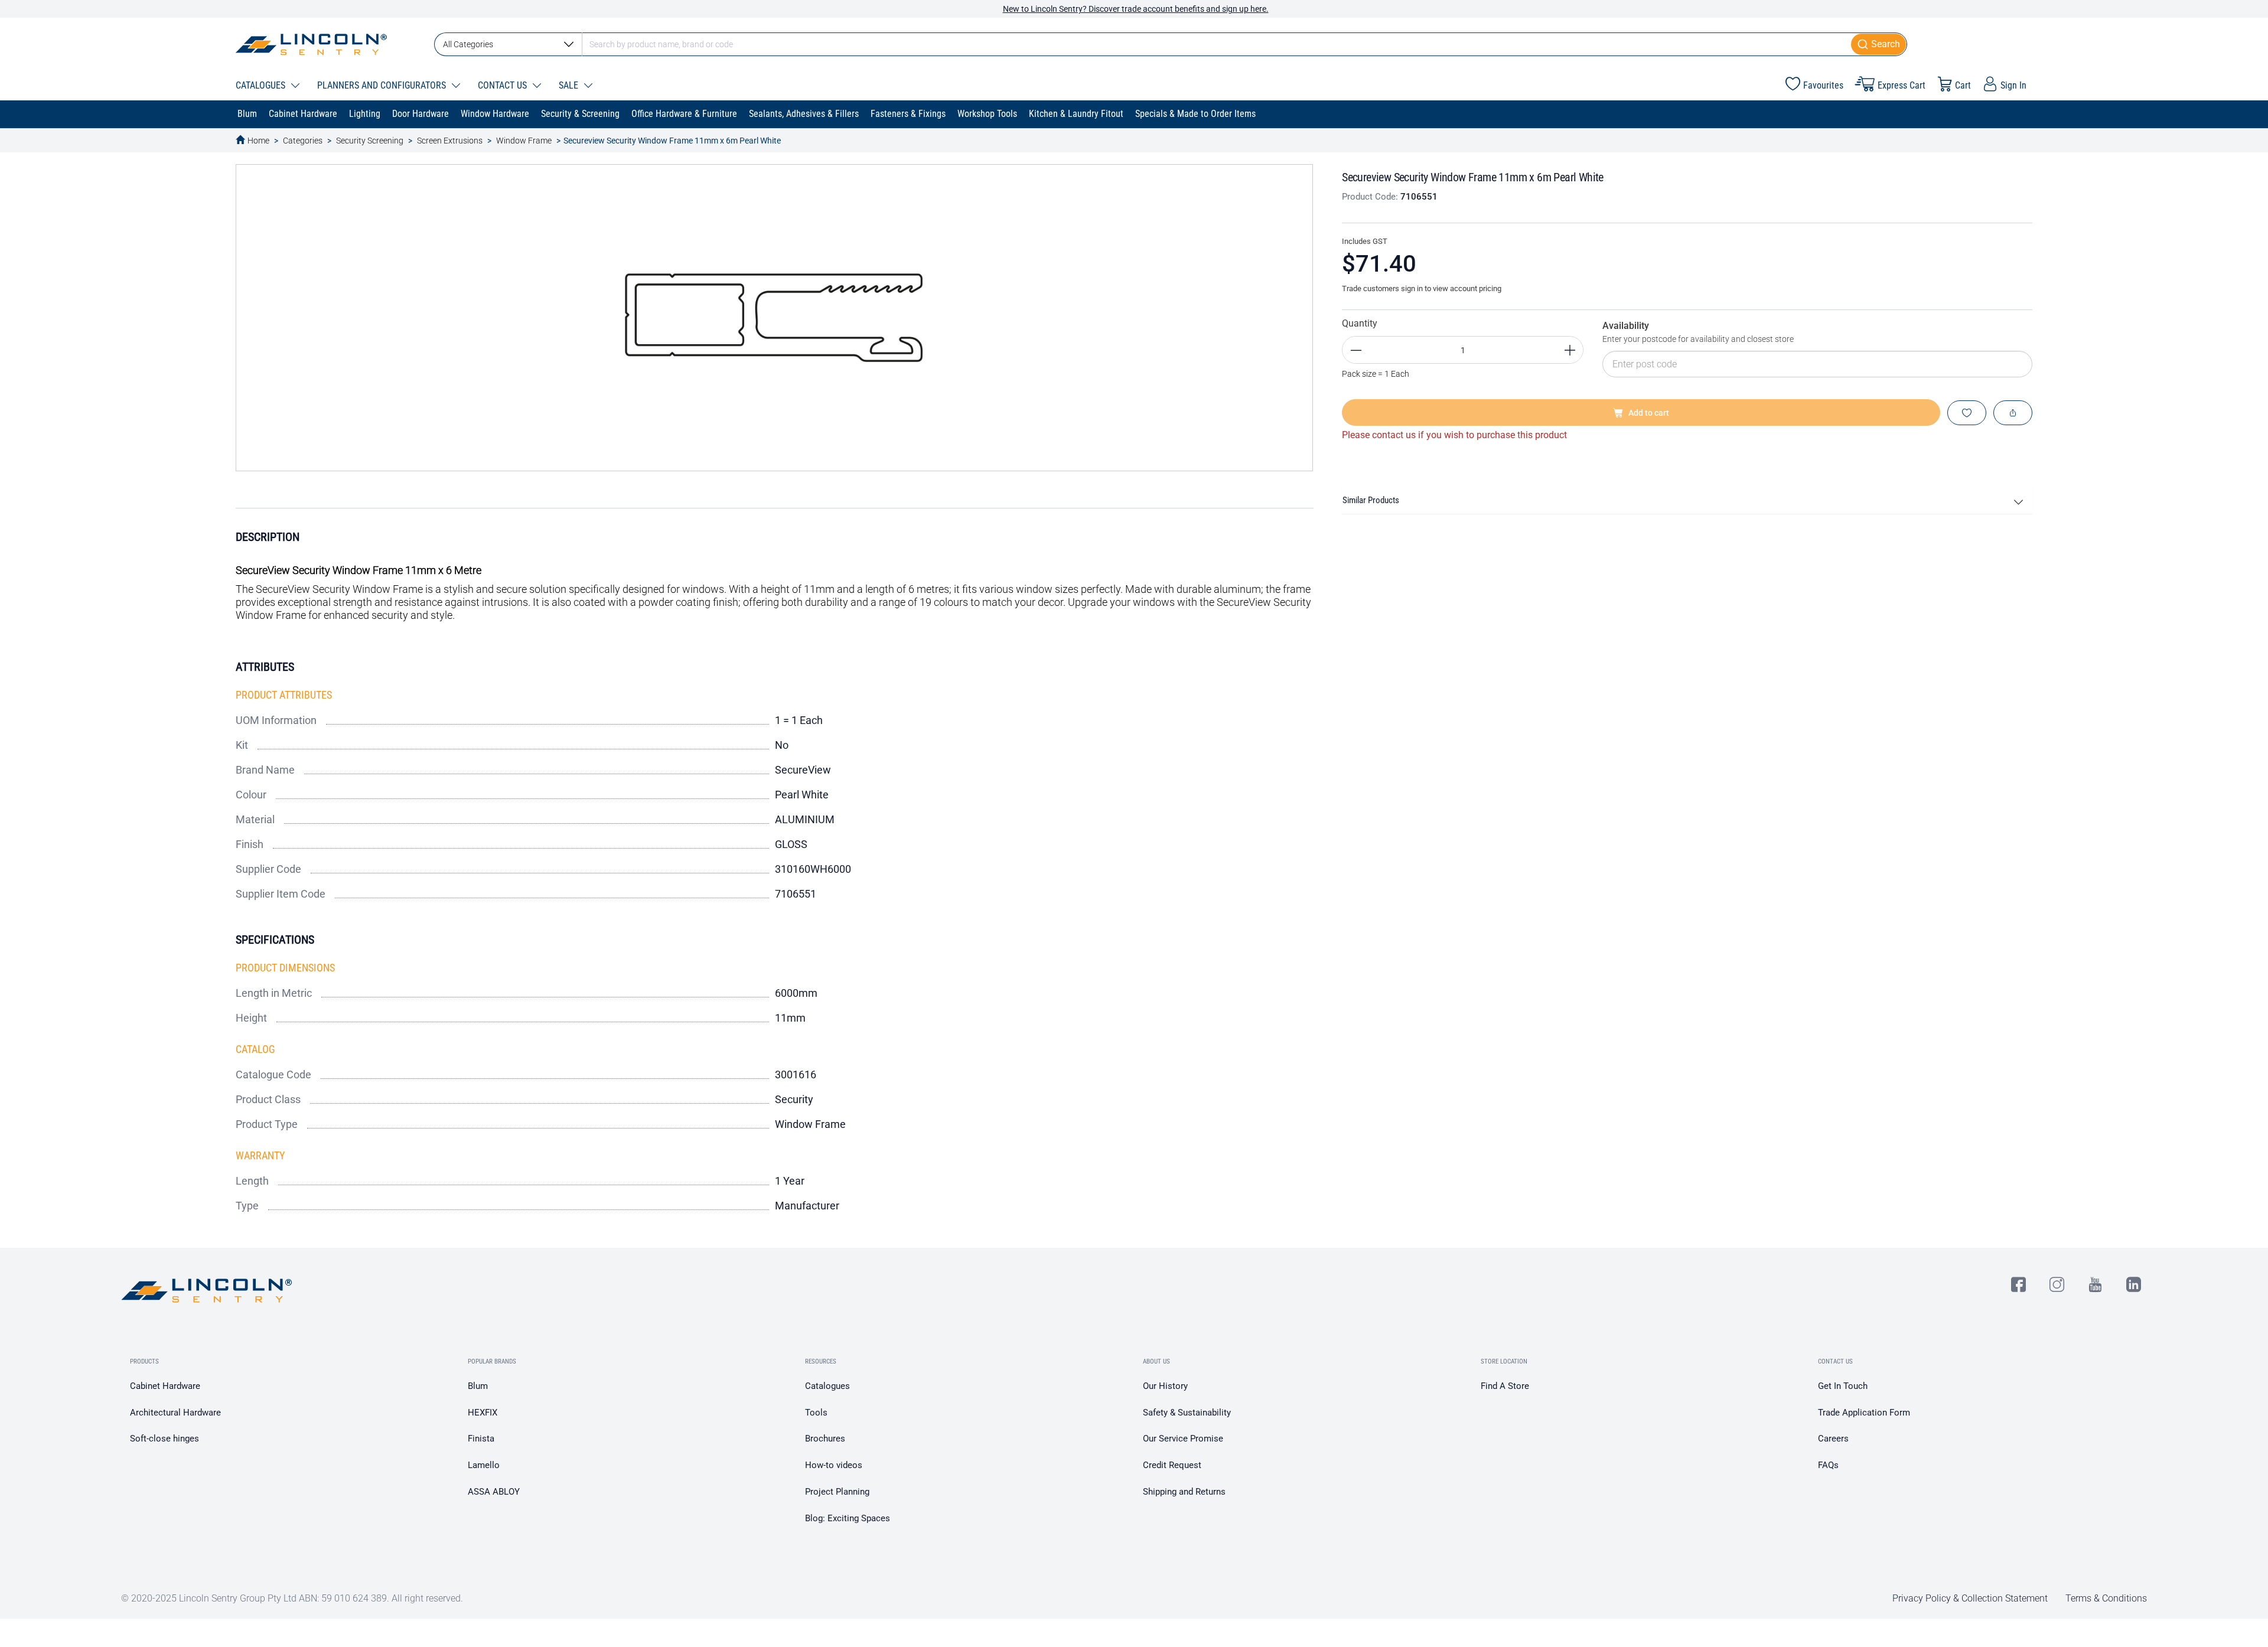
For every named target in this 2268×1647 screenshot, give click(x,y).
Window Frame (524, 141)
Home (258, 141)
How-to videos (834, 1465)
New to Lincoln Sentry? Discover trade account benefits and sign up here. (1136, 9)
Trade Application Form (1864, 1413)
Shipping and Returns (1184, 1492)
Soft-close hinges (164, 1439)
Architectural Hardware (175, 1413)
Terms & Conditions (2106, 1598)
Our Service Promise (1183, 1439)
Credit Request (1172, 1465)
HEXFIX (483, 1413)
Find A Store (1505, 1386)
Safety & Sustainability (1187, 1413)
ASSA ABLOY (494, 1492)
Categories (303, 141)
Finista (481, 1439)
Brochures (825, 1439)
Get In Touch (1843, 1386)
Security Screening (370, 141)
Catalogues (827, 1386)
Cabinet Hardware (165, 1386)
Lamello (484, 1465)
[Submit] (1879, 44)
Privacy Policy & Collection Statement (1970, 1598)
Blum (478, 1386)
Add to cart (1649, 413)
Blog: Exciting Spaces (848, 1518)
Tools (816, 1413)
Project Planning (837, 1492)
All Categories (468, 44)
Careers (1833, 1439)
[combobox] (1171, 44)
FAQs (1828, 1465)
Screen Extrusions (450, 141)
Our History (1165, 1386)
